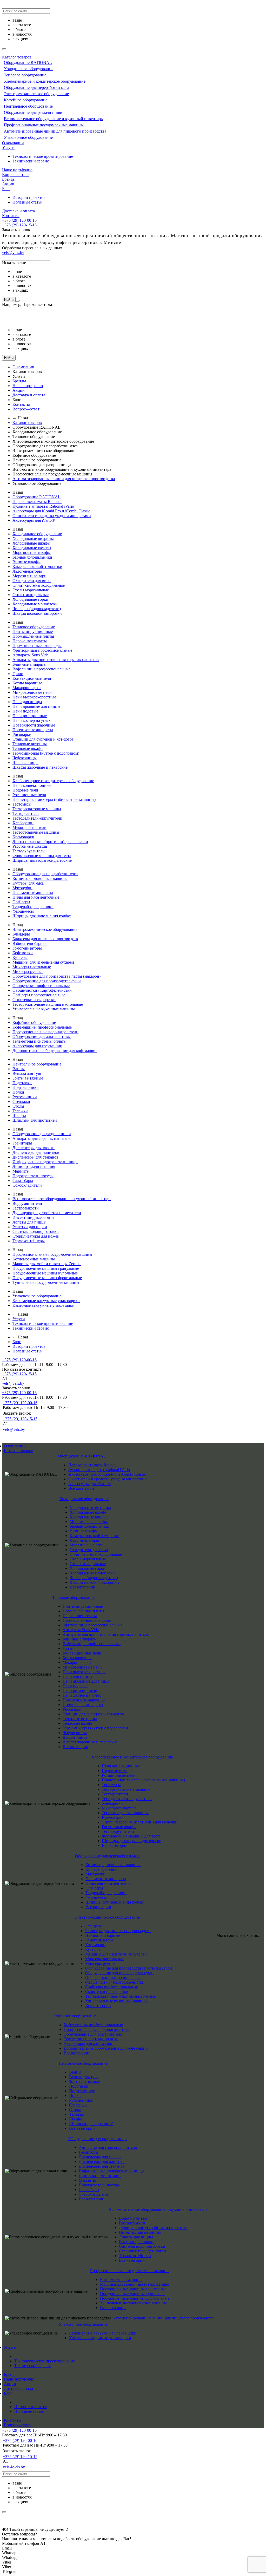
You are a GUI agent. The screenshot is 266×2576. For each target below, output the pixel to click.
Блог (6, 189)
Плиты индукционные (33, 632)
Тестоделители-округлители (37, 818)
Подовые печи (25, 790)
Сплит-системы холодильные (39, 585)
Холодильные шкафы (31, 543)
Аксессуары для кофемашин (37, 1046)
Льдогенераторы (27, 571)
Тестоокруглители (29, 851)
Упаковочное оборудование (28, 137)
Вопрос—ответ (16, 175)
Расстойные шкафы (30, 846)
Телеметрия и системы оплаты (39, 1041)
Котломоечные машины (34, 1259)
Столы (18, 1106)
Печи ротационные (30, 716)
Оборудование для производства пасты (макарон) (56, 976)
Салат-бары (23, 1181)
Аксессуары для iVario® (34, 520)
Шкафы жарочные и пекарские (40, 767)
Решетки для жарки (30, 1227)
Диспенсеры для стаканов (35, 1157)
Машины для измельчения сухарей (43, 962)
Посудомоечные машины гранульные (46, 1268)
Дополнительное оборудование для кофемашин (55, 1051)
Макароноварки (27, 688)
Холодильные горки (30, 599)
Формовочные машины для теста (42, 856)
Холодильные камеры (32, 548)
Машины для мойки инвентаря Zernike (47, 1264)
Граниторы (22, 1143)
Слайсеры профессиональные (39, 995)
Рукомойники (25, 1097)
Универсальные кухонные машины (44, 1009)
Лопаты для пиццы (29, 1222)
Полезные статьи (28, 202)
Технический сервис (31, 161)
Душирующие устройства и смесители (47, 1213)
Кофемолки (23, 953)
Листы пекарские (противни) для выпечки (50, 842)
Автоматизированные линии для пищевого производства (55, 131)
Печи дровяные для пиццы (36, 706)
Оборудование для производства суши (47, 981)
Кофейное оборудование (26, 100)
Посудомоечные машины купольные (45, 1273)
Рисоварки (22, 734)
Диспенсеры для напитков (36, 1152)
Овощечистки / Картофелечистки (42, 990)
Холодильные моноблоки (35, 604)
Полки (18, 1092)
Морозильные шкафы (32, 553)
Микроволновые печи (32, 692)
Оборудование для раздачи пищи (33, 112)
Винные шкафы (26, 562)
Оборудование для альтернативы (42, 1037)
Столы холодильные (31, 595)
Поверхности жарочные (34, 725)
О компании (13, 143)
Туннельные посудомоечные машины (46, 1282)
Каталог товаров (17, 57)
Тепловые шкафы (28, 748)
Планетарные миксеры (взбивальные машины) (54, 799)
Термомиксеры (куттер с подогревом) (46, 753)
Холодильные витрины (33, 538)
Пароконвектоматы (30, 641)
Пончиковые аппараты (33, 730)
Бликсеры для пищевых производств (45, 939)
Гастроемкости (26, 1208)
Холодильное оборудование (29, 69)
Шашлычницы (25, 763)
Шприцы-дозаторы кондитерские (42, 860)
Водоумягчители (27, 1203)
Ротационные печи (29, 795)
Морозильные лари (29, 576)
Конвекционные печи (32, 678)
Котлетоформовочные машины (40, 878)
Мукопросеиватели (29, 828)
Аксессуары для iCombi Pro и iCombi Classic (51, 511)
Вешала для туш (27, 1073)
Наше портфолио (17, 170)
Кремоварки (23, 837)
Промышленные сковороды (37, 646)
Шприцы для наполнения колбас (42, 916)
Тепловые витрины (30, 744)
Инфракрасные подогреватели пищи (45, 1162)
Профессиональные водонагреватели (45, 1032)
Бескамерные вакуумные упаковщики (46, 1301)
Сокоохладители (27, 1185)
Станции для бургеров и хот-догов (43, 739)
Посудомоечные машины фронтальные (47, 1278)
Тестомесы (22, 804)
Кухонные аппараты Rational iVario (43, 506)
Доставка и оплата (18, 211)
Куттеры (20, 957)
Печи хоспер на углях (32, 720)
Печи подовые (25, 711)
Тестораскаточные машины (37, 809)
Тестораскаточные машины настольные (48, 1004)
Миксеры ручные (28, 972)
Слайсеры (21, 902)
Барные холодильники (32, 557)
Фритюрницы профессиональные (42, 650)
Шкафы (19, 1116)
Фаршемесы (23, 911)
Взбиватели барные (30, 943)
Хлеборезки (23, 823)
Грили (18, 674)
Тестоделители (26, 813)
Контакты (11, 216)
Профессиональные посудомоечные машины (44, 125)
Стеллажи (21, 1101)
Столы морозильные (31, 590)
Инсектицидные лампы (33, 1217)
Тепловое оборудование (25, 75)
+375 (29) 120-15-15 (19, 225)
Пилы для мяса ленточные (36, 897)
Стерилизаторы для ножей (36, 1236)
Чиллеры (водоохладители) (37, 609)
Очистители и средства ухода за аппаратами (52, 516)
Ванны (19, 1069)
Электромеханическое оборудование (36, 94)
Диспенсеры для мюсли (34, 1148)
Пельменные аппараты (33, 893)
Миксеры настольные (32, 967)
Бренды (9, 179)
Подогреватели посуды (33, 1176)
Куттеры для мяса (28, 883)
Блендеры (21, 934)
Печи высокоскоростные (34, 697)
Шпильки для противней (35, 1120)
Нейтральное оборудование (28, 106)
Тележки (20, 1111)
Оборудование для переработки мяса (36, 87)
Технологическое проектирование (43, 156)
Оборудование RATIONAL (28, 63)
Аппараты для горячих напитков (42, 1138)
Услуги (8, 148)
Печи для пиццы (27, 702)
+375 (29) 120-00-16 (19, 220)
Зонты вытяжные (28, 1078)
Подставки (22, 1083)
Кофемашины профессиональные (42, 1027)
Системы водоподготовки (36, 1231)
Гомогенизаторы (27, 948)
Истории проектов (29, 197)
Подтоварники (26, 1087)
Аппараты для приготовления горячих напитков (56, 660)
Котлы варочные (27, 683)
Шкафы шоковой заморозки (37, 613)
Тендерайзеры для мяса (33, 907)
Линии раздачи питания (34, 1166)
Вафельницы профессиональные (41, 669)
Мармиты (21, 1171)
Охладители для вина (32, 581)
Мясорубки (22, 888)
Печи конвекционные (32, 785)
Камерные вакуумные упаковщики (44, 1305)
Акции (8, 184)
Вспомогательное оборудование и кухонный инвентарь (53, 119)
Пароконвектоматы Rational (37, 502)
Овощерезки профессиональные (41, 986)
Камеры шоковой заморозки (37, 567)
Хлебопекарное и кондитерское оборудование (45, 81)
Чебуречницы (25, 758)
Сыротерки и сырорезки (34, 1000)
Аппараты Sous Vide (31, 655)
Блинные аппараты (29, 664)
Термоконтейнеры (29, 1241)
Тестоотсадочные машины (36, 832)
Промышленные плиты (33, 636)
